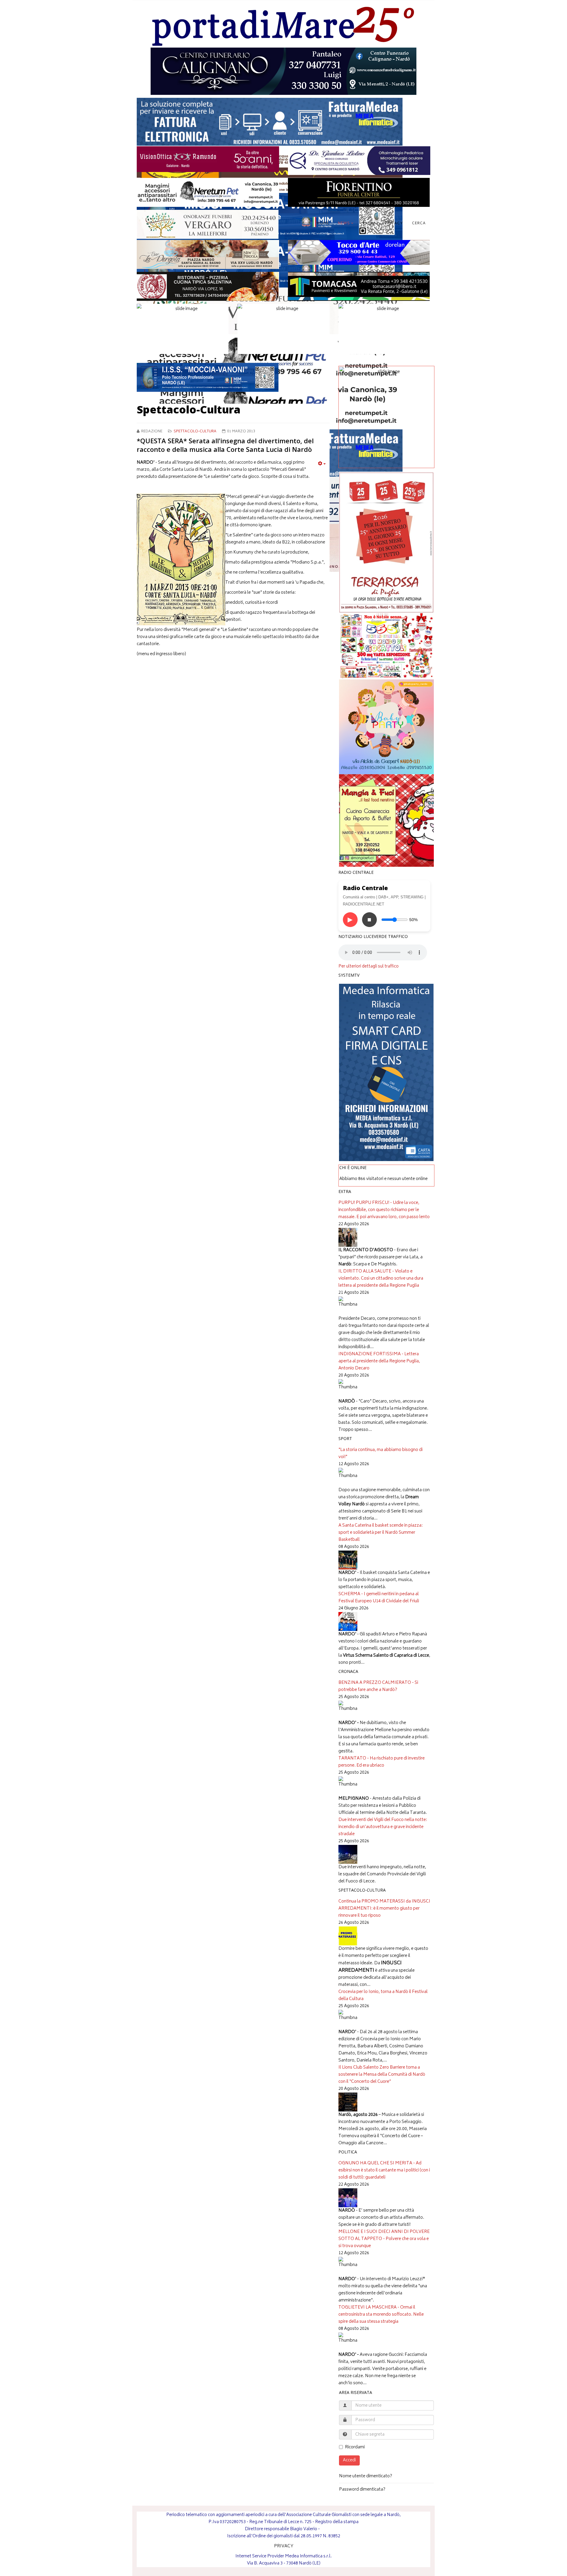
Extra (369, 224)
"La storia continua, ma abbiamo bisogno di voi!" (381, 1453)
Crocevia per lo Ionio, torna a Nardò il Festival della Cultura (383, 1995)
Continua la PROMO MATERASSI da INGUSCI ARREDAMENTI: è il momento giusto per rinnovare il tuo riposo (384, 1909)
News (344, 224)
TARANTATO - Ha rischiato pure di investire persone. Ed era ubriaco (382, 1762)
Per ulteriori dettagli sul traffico (369, 967)
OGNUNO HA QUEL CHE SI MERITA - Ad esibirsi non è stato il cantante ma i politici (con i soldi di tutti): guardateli (384, 2170)
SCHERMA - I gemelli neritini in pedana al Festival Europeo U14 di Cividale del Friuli (379, 1598)
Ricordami (355, 2447)
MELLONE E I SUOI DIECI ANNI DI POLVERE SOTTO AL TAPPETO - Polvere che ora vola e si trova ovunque (384, 2239)
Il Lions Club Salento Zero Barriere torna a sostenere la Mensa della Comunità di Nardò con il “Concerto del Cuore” (382, 2075)
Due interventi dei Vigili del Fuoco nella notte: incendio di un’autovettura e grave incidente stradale (383, 1827)
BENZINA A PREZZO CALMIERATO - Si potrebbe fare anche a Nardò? (378, 1686)
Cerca (419, 224)
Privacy (394, 224)
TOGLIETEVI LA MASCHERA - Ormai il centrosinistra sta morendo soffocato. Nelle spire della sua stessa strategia (381, 2315)
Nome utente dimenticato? (366, 2476)
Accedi (349, 2460)
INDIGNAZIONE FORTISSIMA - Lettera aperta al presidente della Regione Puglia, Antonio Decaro (379, 1361)
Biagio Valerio (304, 2529)
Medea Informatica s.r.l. (308, 2556)
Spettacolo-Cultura (195, 432)
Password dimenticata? (362, 2490)
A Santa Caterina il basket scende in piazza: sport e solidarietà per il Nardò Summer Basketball (381, 1533)
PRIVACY (284, 2546)
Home (323, 224)
